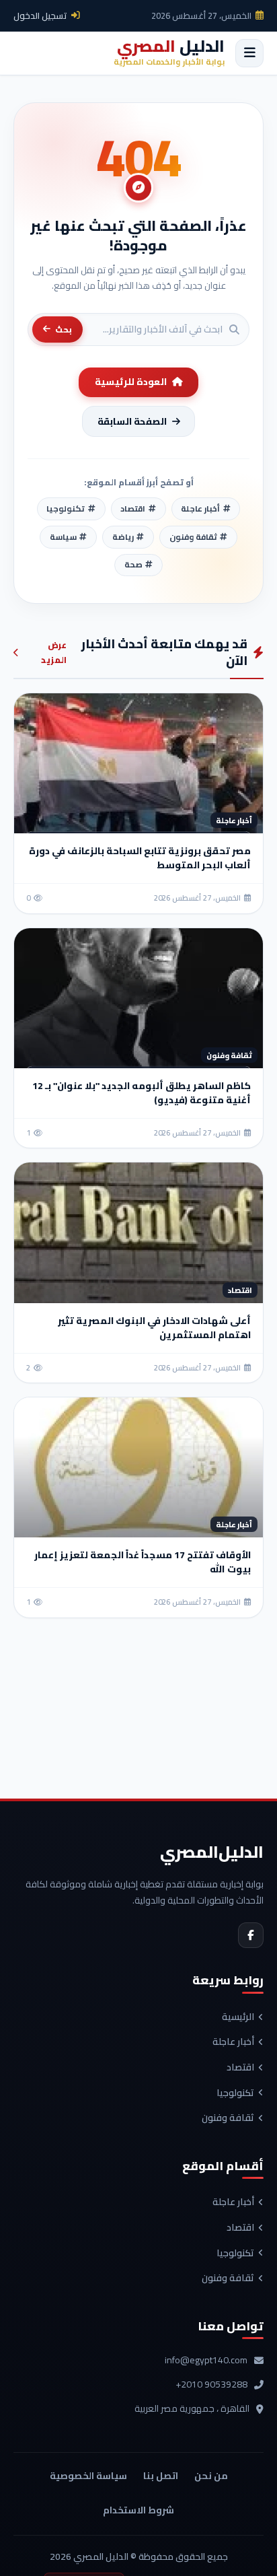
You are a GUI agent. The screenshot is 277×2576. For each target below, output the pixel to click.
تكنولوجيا (235, 2093)
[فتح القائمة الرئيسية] (249, 53)
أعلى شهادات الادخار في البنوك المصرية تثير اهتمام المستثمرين (154, 1328)
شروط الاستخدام (138, 2510)
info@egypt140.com (206, 2361)
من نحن (211, 2476)
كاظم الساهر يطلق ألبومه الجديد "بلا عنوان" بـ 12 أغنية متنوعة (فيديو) (142, 1093)
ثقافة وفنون (228, 2118)
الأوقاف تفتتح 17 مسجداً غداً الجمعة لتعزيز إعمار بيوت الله (143, 1562)
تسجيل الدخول (40, 15)
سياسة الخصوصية (88, 2476)
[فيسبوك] (251, 1935)
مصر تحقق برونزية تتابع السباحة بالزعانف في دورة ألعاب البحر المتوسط (140, 858)
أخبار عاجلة (233, 2042)
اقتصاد (240, 2068)
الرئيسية (238, 2017)
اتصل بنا (161, 2476)
